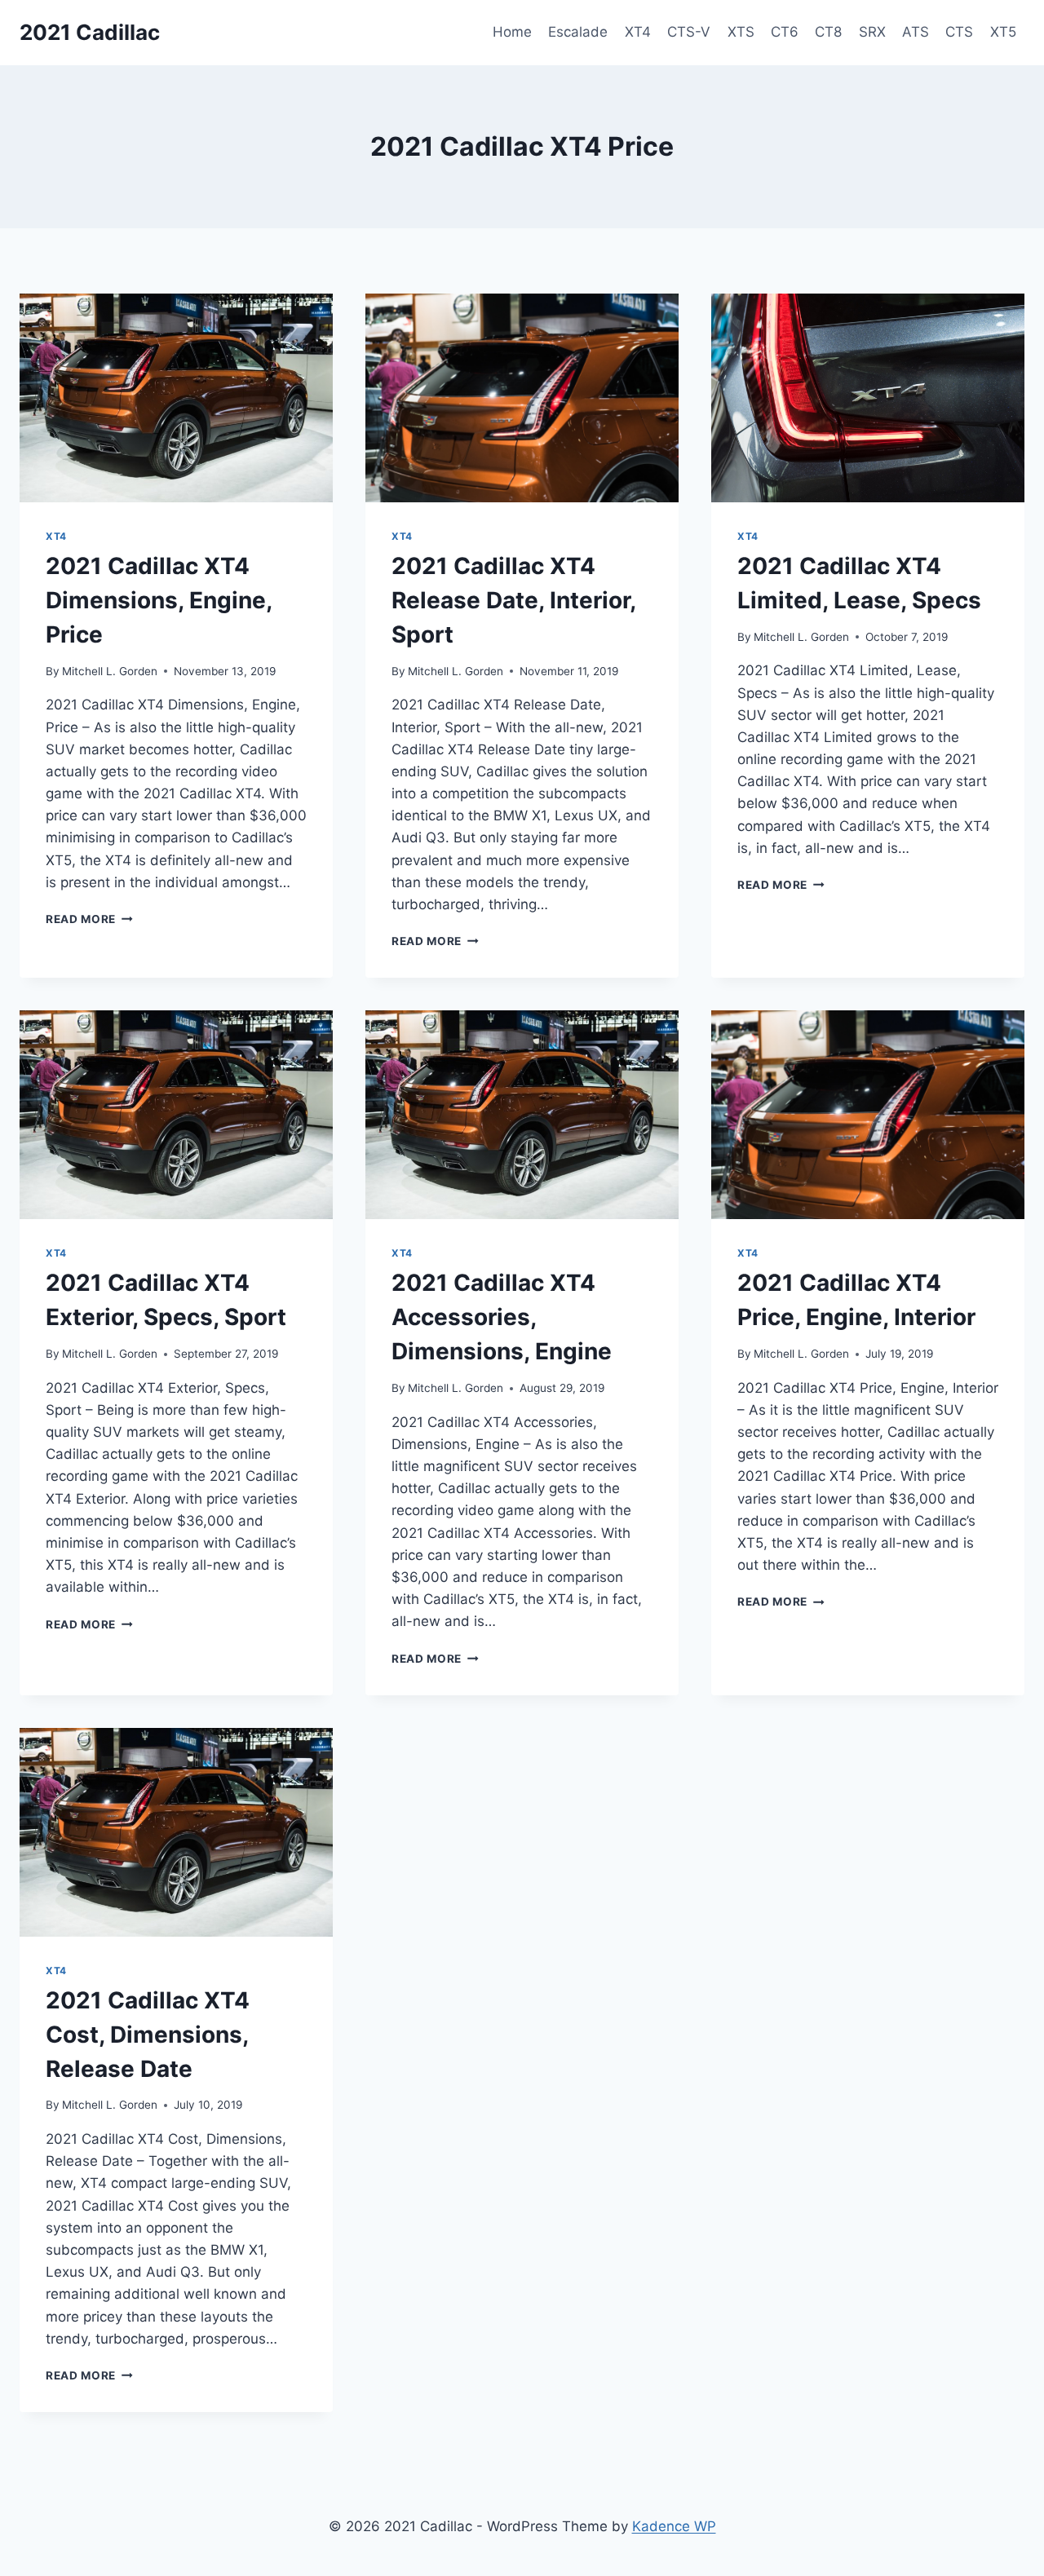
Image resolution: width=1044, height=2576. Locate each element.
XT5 (1003, 32)
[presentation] (176, 398)
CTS (959, 32)
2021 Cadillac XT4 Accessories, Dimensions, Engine (502, 1317)
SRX (872, 32)
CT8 (828, 32)
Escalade (578, 32)
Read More (89, 919)
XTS (741, 32)
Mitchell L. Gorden (110, 671)
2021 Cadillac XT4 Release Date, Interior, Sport (513, 600)
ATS (916, 32)
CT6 (785, 32)
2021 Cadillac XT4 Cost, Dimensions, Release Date (148, 2035)
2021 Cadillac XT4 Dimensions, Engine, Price (159, 600)
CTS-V (689, 32)
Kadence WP (674, 2526)
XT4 (638, 32)
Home (512, 32)
